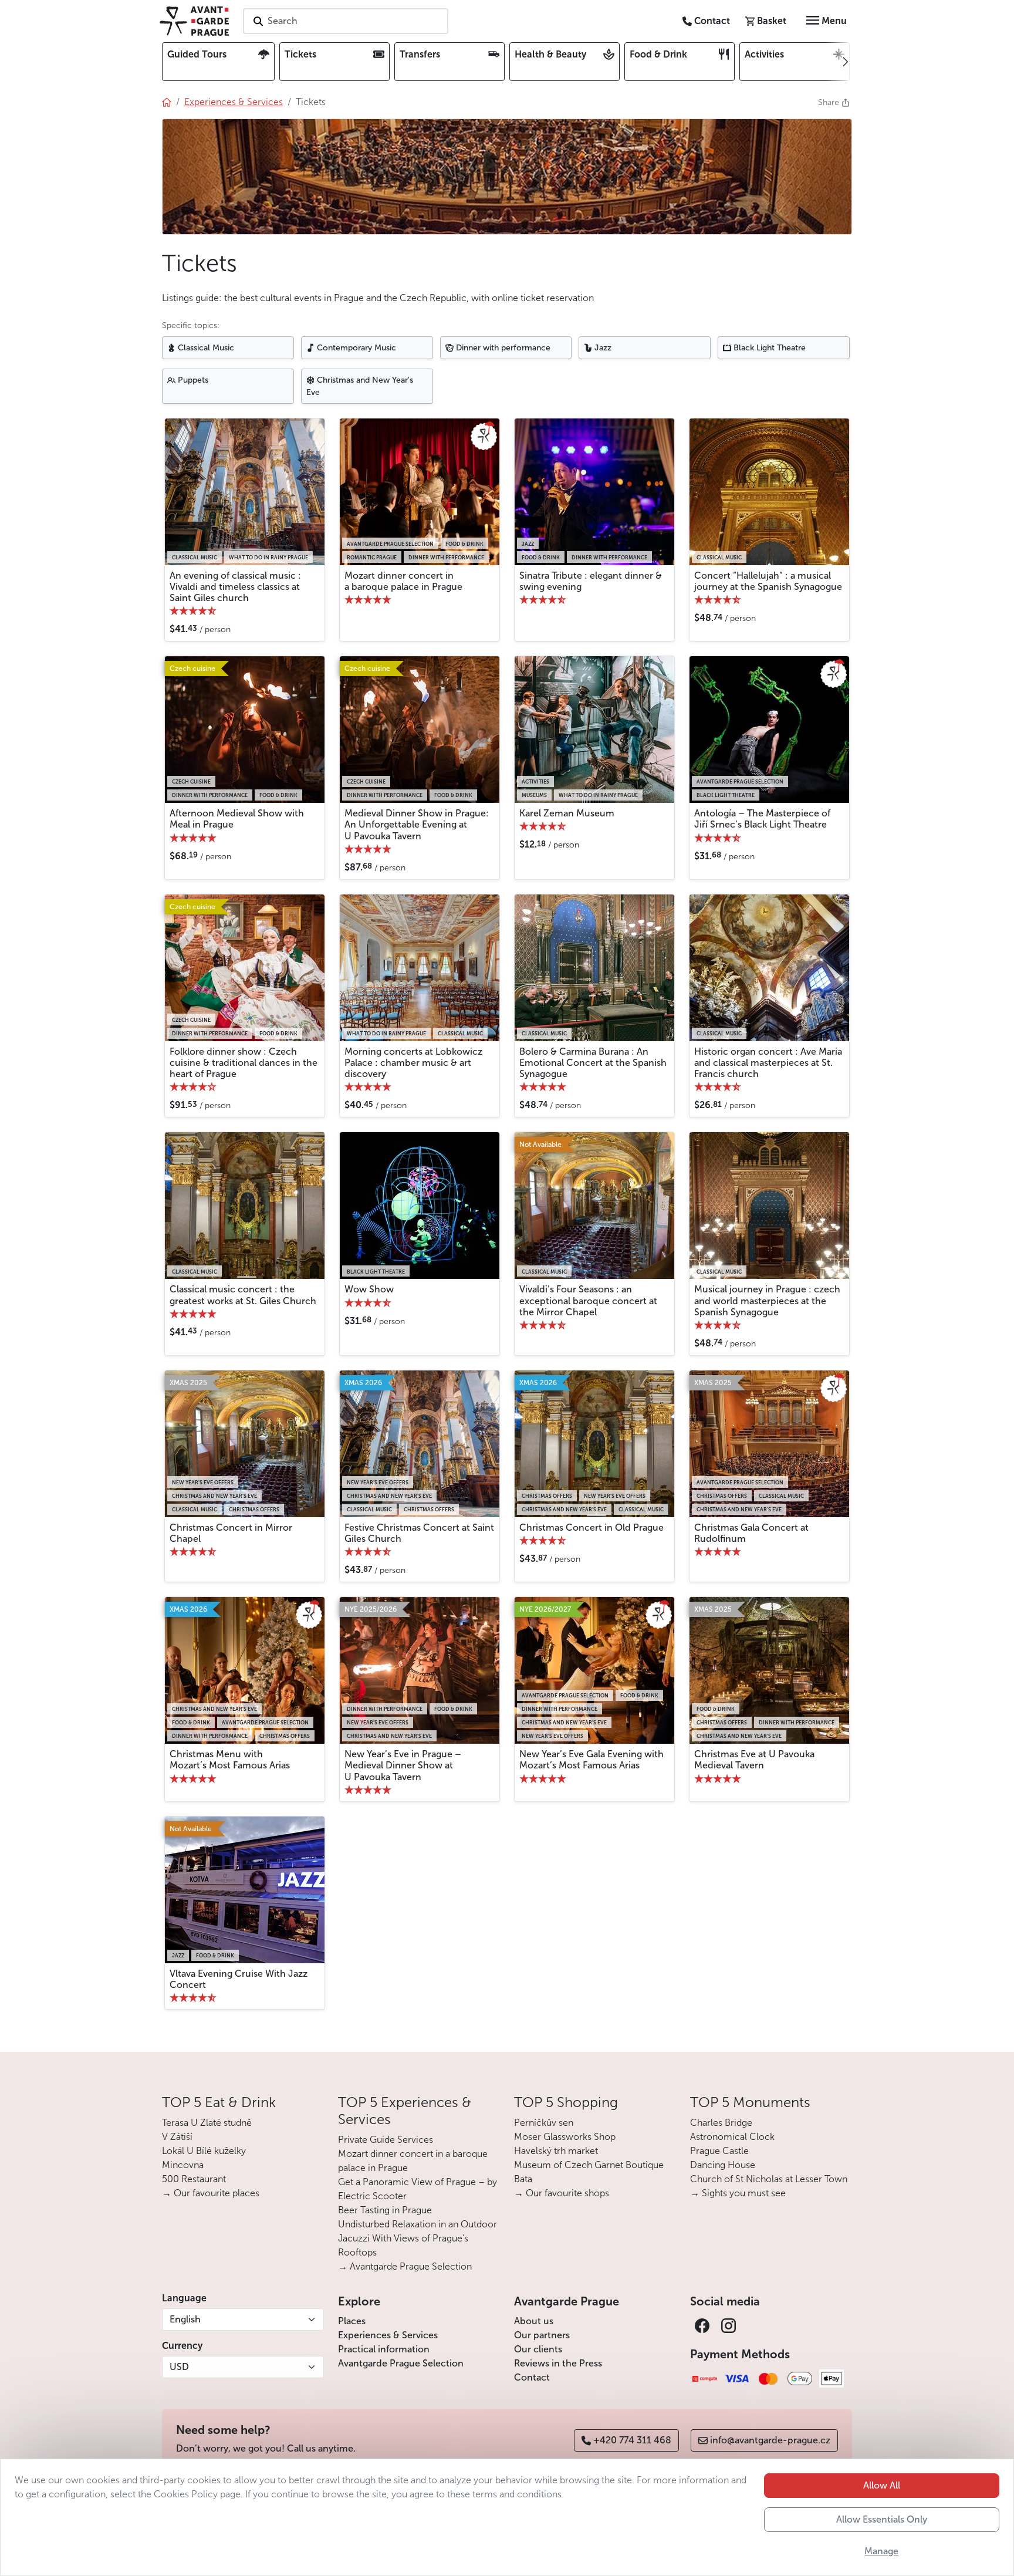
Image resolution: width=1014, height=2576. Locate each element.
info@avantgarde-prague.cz (770, 2440)
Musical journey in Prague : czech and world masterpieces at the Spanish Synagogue (767, 1300)
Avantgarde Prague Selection (401, 2363)
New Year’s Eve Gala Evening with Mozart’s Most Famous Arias (591, 1760)
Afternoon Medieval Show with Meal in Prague (237, 819)
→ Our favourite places (211, 2193)
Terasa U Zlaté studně (207, 2123)
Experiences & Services (388, 2335)
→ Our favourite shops (562, 2193)
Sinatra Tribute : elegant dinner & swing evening (591, 581)
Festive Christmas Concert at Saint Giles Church (419, 1533)
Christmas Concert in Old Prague (591, 1527)
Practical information (384, 2349)
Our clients (538, 2349)
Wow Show (369, 1289)
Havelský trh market (556, 2151)
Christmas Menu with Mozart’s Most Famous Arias (230, 1760)
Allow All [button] (882, 2485)
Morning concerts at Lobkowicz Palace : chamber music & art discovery (413, 1063)
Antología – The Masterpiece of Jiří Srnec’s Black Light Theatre (762, 819)
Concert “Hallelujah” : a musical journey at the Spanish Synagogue (768, 581)
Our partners (542, 2335)
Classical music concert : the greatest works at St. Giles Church (243, 1295)
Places (352, 2321)
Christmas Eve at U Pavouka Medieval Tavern (754, 1760)
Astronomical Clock (732, 2137)
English (185, 2319)
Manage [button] (881, 2551)
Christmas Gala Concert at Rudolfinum (751, 1533)
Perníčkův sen (544, 2123)
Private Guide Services (386, 2140)
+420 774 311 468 (632, 2440)
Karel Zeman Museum (567, 813)
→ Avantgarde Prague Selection (405, 2266)
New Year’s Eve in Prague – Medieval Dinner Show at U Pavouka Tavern (403, 1765)
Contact (532, 2377)
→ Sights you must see (738, 2193)
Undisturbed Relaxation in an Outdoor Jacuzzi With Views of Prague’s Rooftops (418, 2238)
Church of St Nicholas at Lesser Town (769, 2179)
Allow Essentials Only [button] (882, 2519)
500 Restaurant (194, 2179)
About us (534, 2321)
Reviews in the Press (558, 2363)
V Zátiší (177, 2137)
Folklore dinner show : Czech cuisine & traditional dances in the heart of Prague (244, 1063)
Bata (523, 2179)
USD (179, 2367)
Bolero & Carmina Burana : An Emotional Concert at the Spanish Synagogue (593, 1063)
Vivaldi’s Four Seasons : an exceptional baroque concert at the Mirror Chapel (588, 1300)
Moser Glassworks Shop (565, 2137)
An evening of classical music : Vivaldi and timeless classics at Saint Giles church (235, 587)
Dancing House (723, 2165)
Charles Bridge (721, 2123)
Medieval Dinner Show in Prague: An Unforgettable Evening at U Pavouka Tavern (417, 824)
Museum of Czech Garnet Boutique (589, 2165)
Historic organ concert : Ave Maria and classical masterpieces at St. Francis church (768, 1063)
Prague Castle (719, 2151)
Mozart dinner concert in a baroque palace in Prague (403, 581)
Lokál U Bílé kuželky (204, 2151)
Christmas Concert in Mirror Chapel (231, 1533)
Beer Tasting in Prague (385, 2210)
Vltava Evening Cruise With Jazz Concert (239, 1979)
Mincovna (183, 2165)
